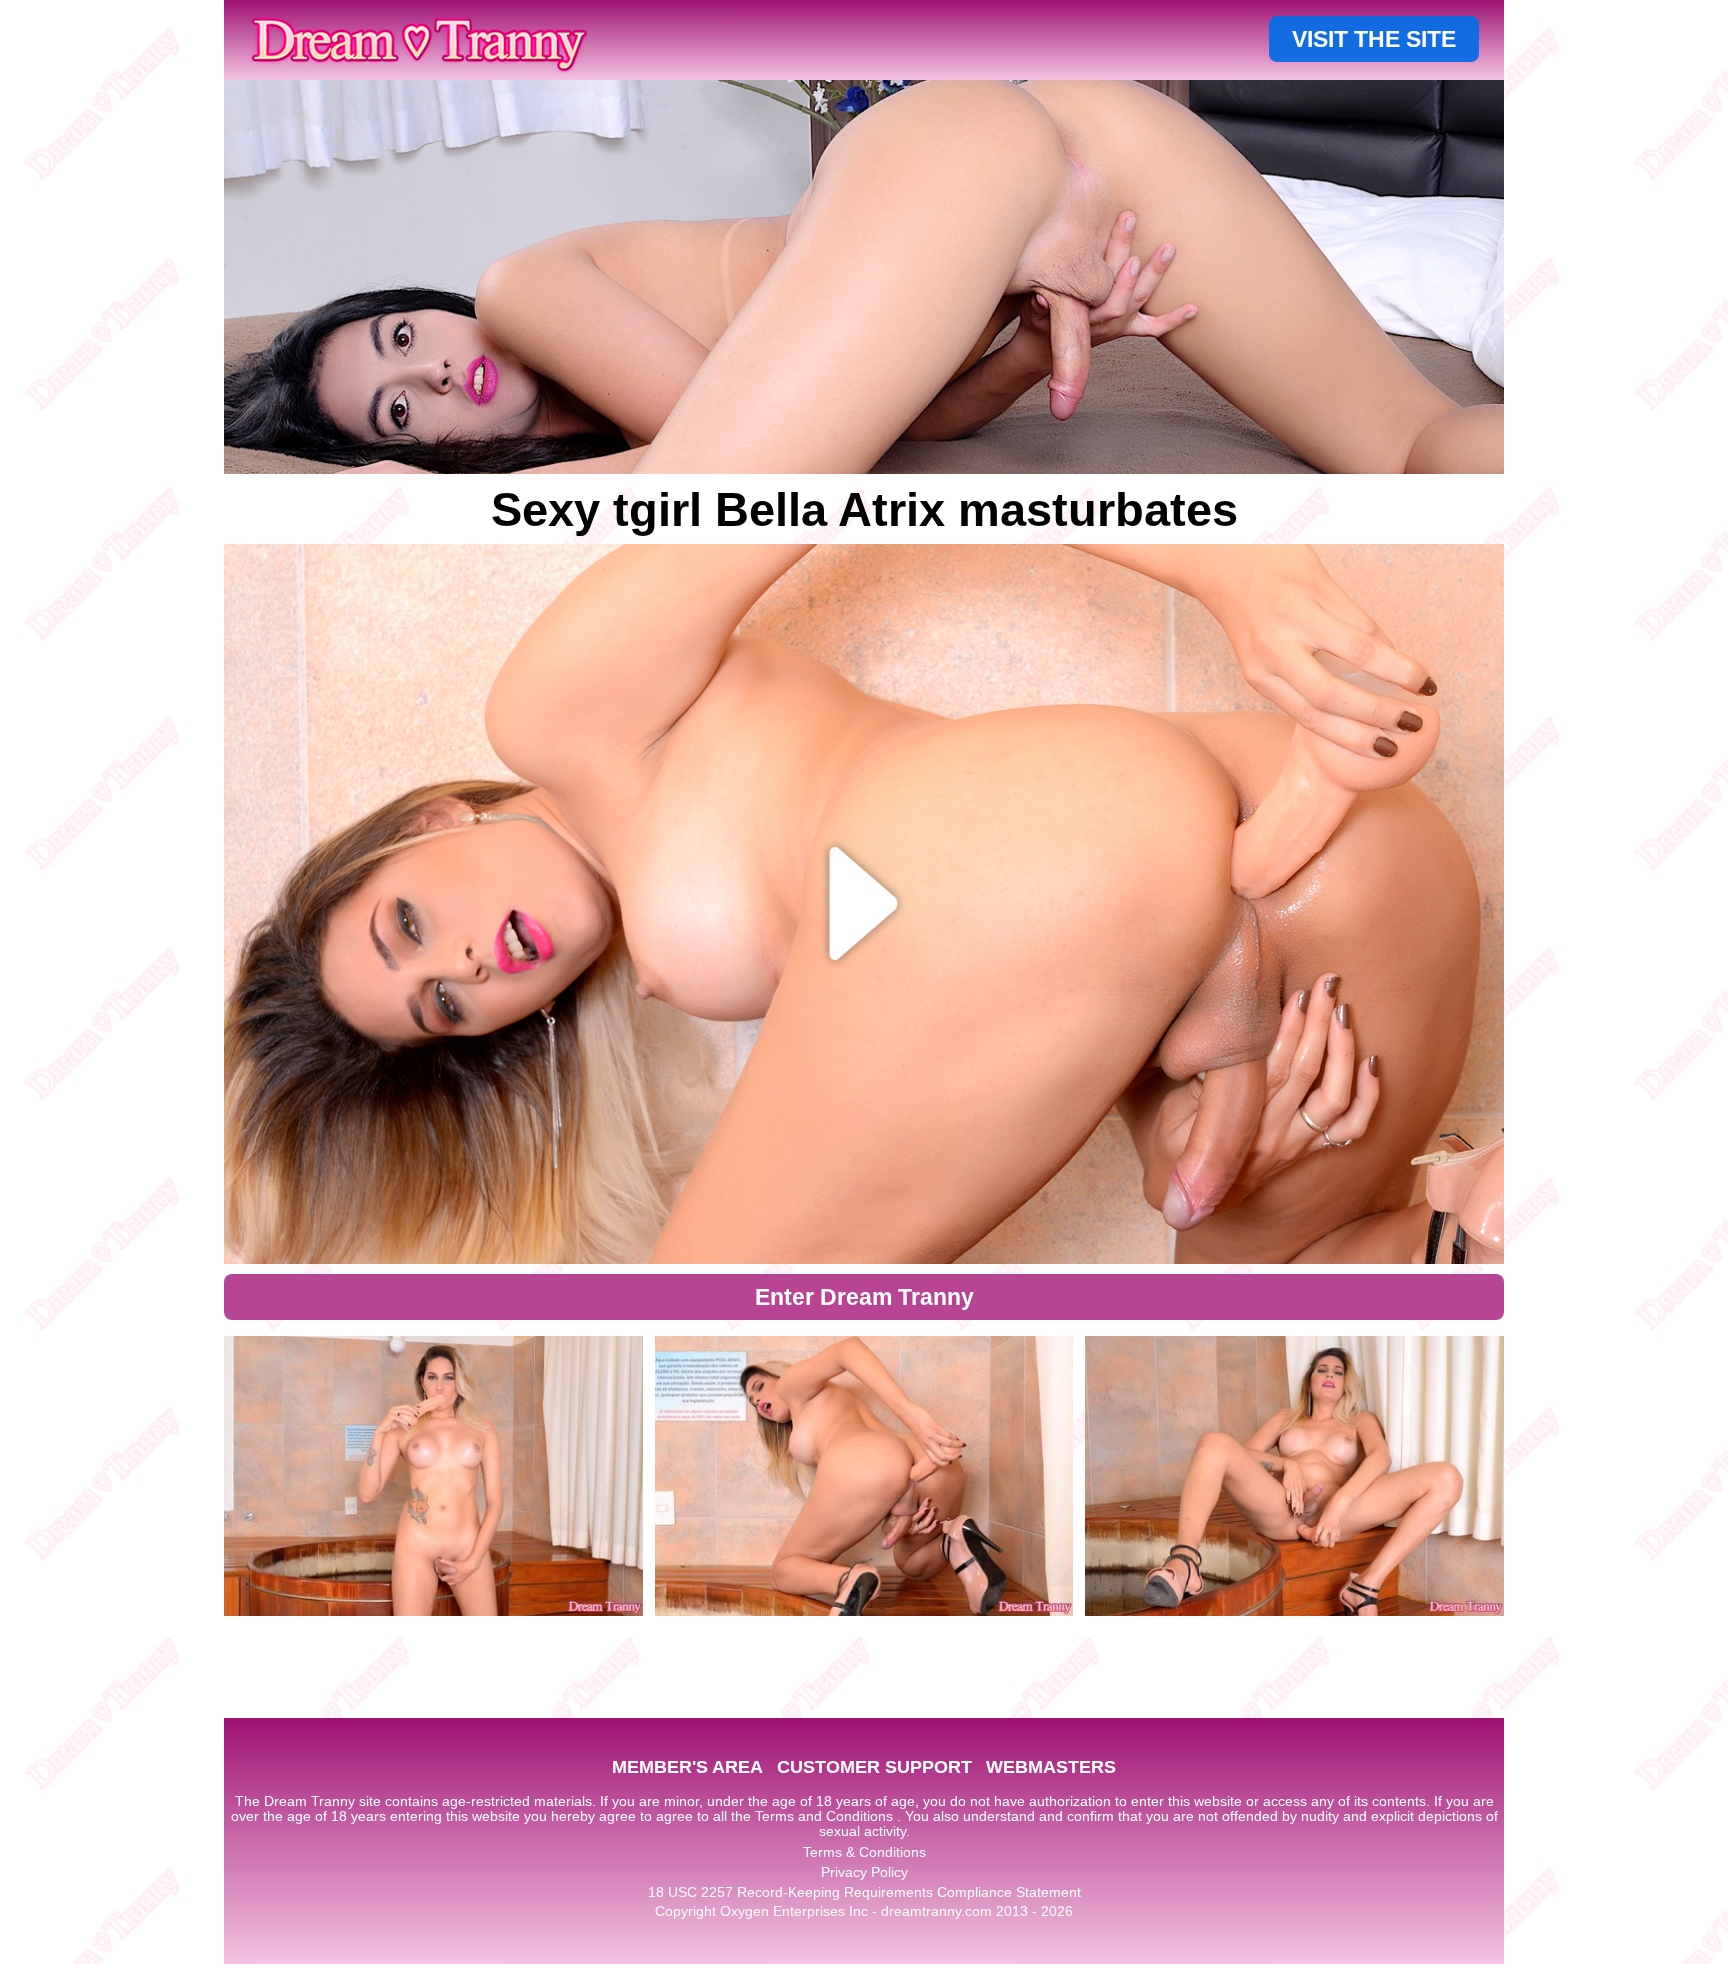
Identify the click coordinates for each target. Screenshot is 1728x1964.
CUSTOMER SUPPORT (874, 1767)
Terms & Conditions (864, 1852)
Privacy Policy (864, 1872)
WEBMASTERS (1051, 1767)
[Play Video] (864, 904)
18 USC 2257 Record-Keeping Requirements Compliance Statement (864, 1892)
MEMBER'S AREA (687, 1767)
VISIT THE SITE (1374, 39)
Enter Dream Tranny (864, 1297)
